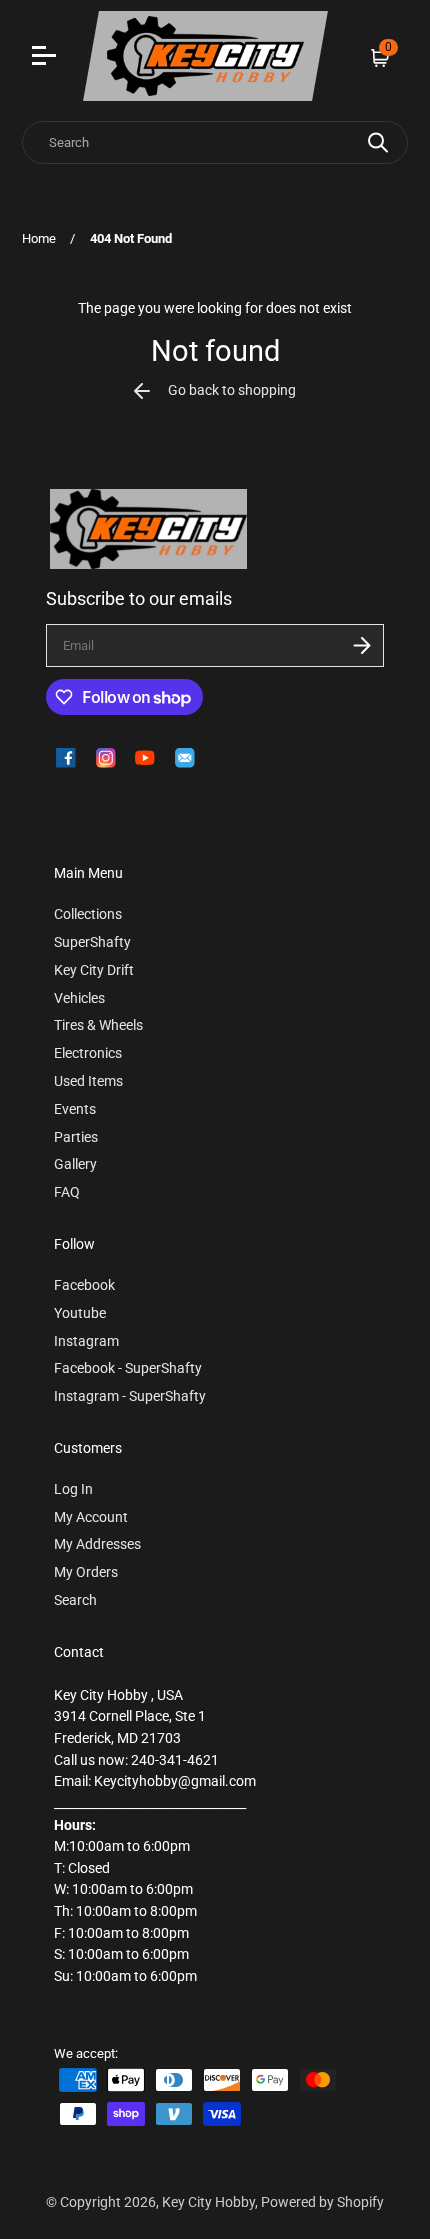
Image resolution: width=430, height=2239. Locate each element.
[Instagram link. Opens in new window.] (106, 758)
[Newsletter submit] (362, 645)
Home (39, 238)
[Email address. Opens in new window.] (185, 758)
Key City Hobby (208, 2202)
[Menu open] (46, 58)
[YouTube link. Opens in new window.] (145, 758)
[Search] (378, 142)
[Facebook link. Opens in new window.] (66, 758)
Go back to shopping (232, 390)
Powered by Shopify (322, 2202)
